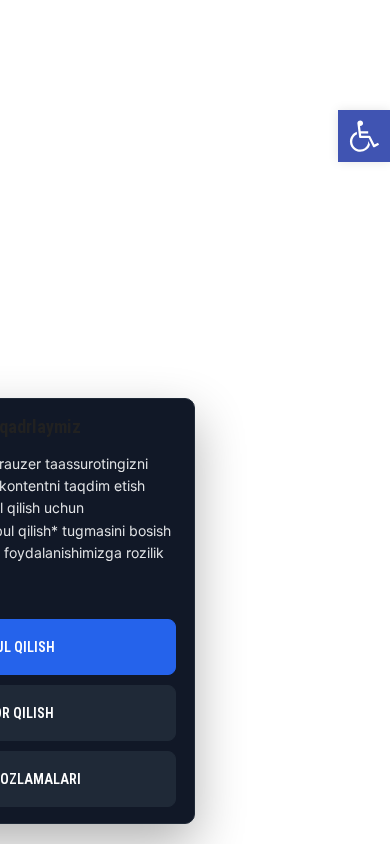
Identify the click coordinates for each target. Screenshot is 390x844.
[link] (364, 136)
